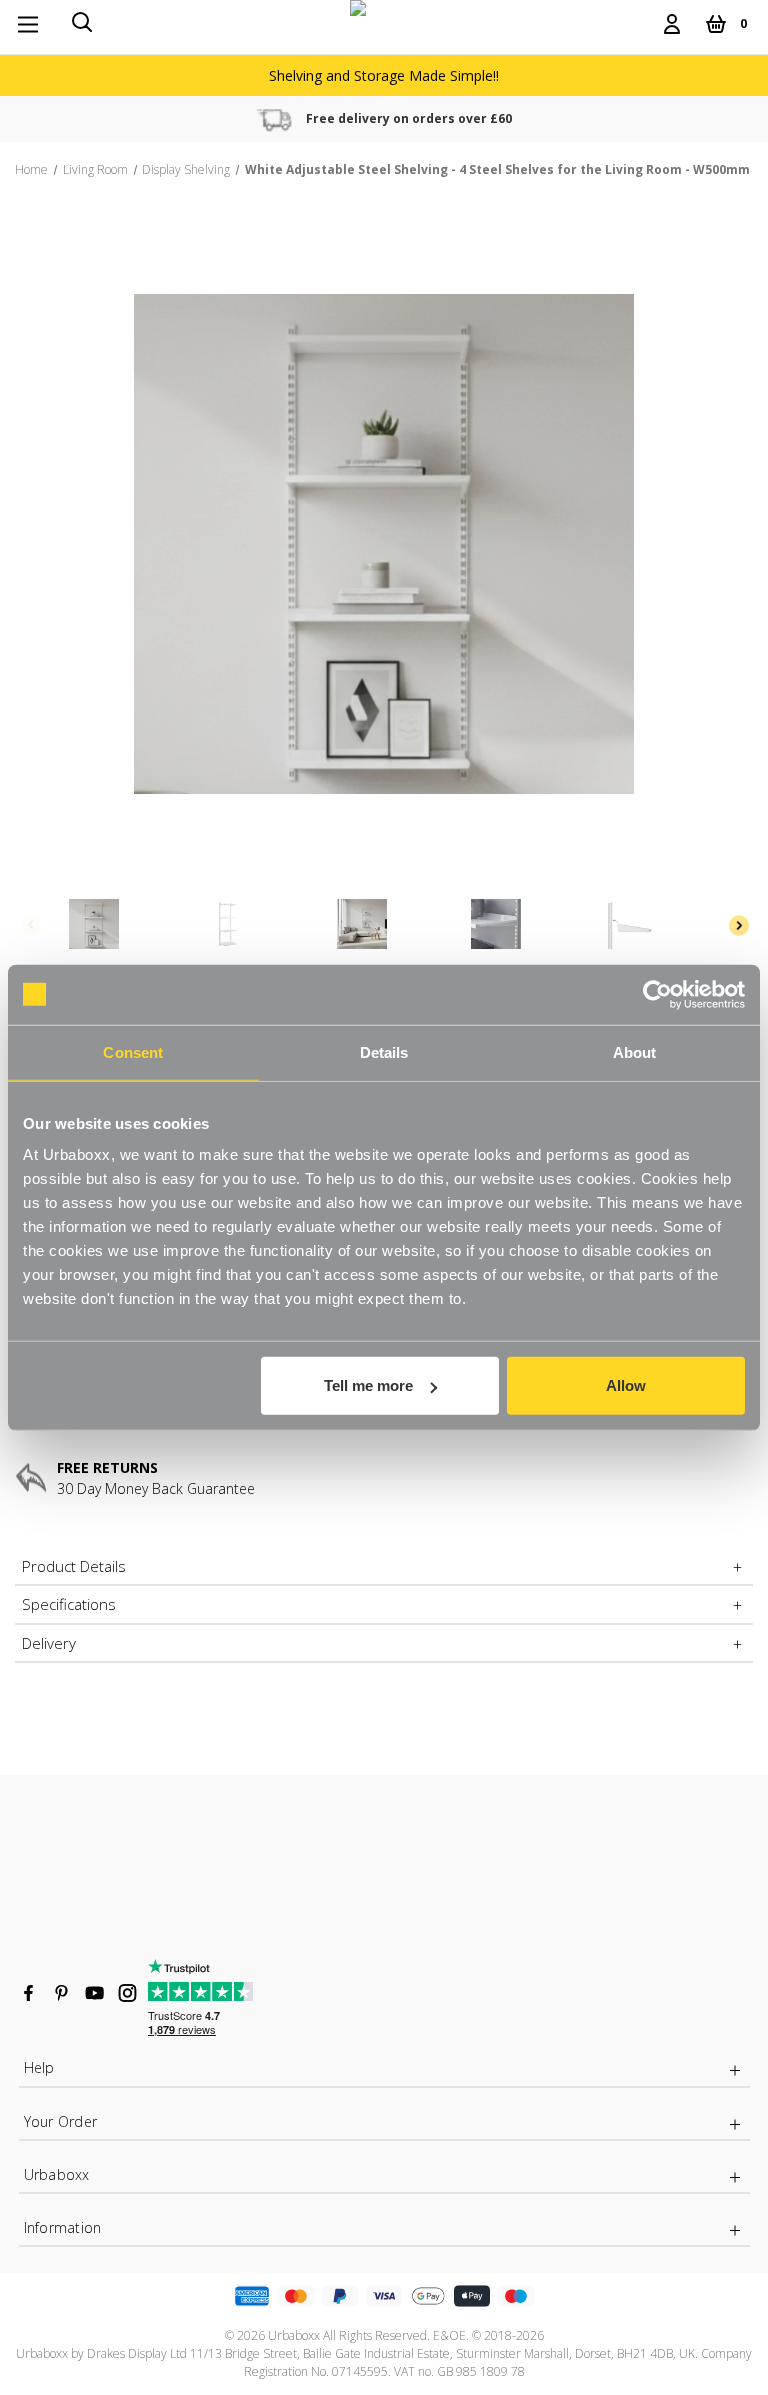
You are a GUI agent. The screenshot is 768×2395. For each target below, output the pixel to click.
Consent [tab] (133, 1051)
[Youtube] (94, 1993)
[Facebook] (28, 1993)
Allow (626, 1385)
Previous (30, 924)
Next (738, 924)
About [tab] (635, 1051)
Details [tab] (384, 1051)
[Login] (672, 24)
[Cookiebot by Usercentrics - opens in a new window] (657, 994)
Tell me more (368, 1385)
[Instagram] (127, 1993)
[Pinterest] (61, 1993)
